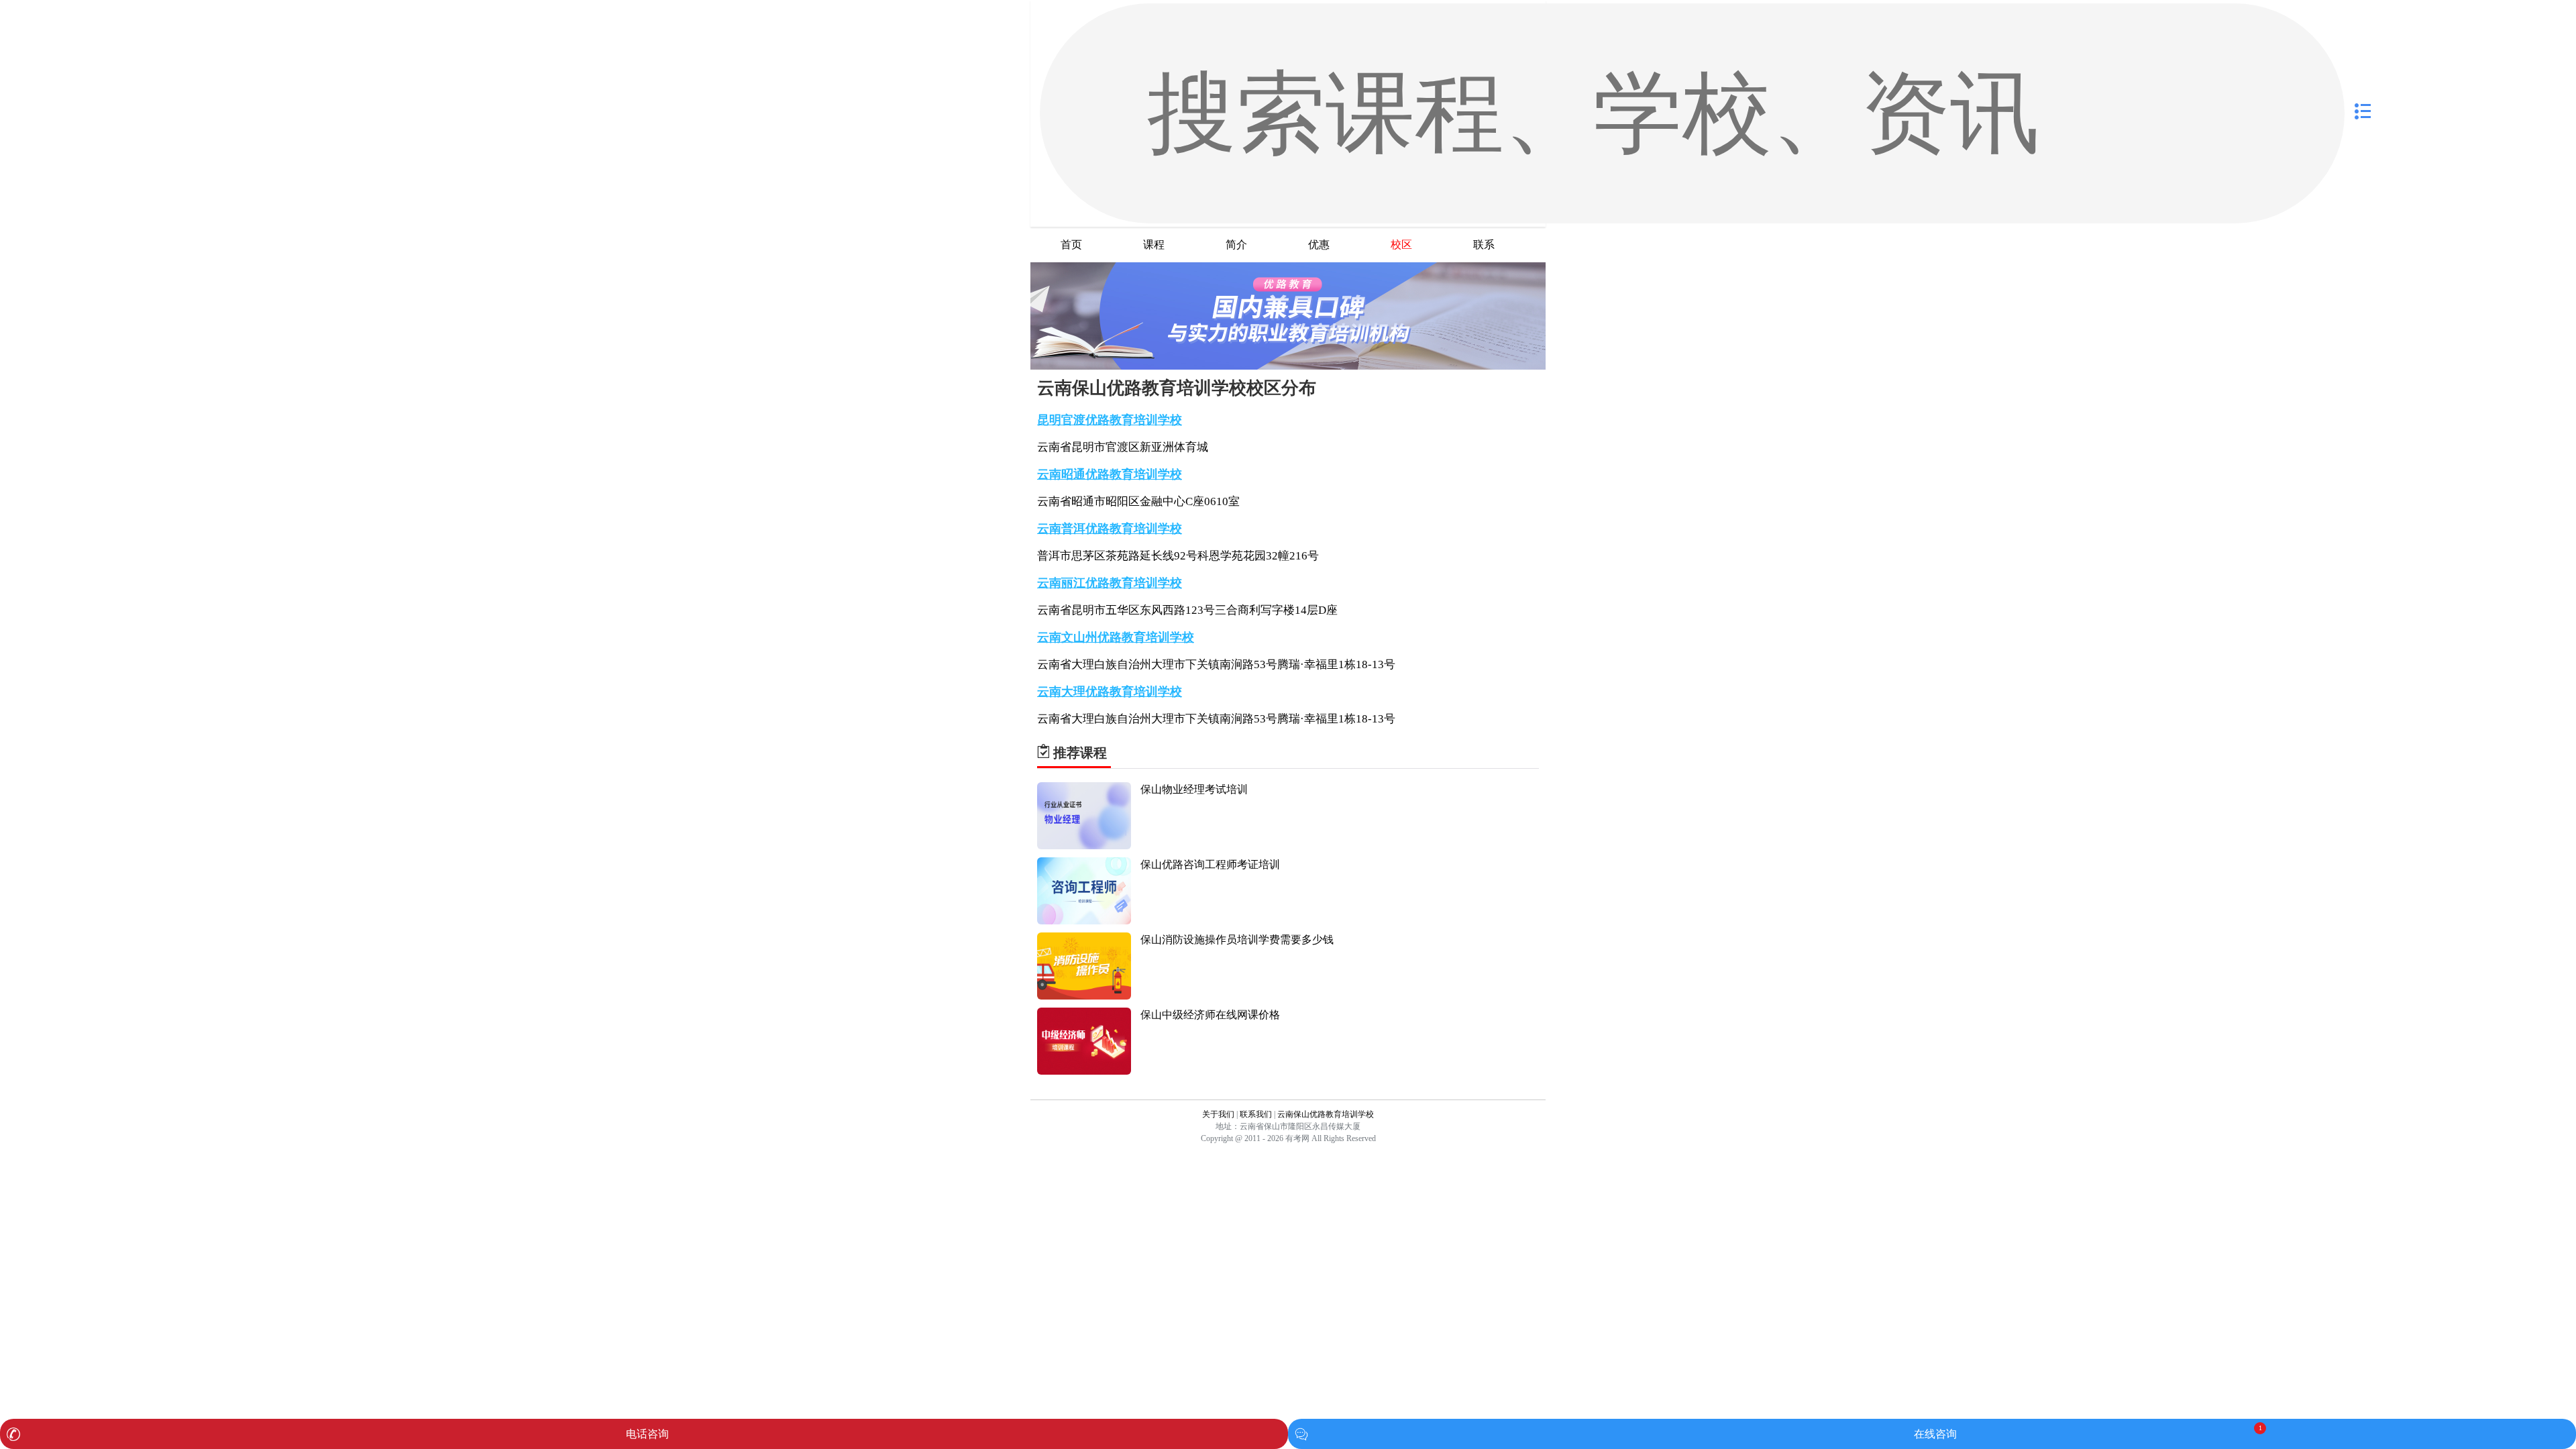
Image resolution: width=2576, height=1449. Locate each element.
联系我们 (1256, 1114)
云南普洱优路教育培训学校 (1110, 529)
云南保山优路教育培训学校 (1326, 1114)
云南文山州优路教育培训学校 (1116, 637)
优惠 (1319, 245)
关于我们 (1218, 1114)
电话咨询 (647, 1434)
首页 (1071, 245)
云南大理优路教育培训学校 (1110, 692)
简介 (1236, 245)
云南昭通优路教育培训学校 (1110, 474)
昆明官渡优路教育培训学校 (1110, 420)
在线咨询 (1935, 1434)
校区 (1401, 245)
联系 (1484, 245)
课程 (1154, 245)
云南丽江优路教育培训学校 (1110, 583)
